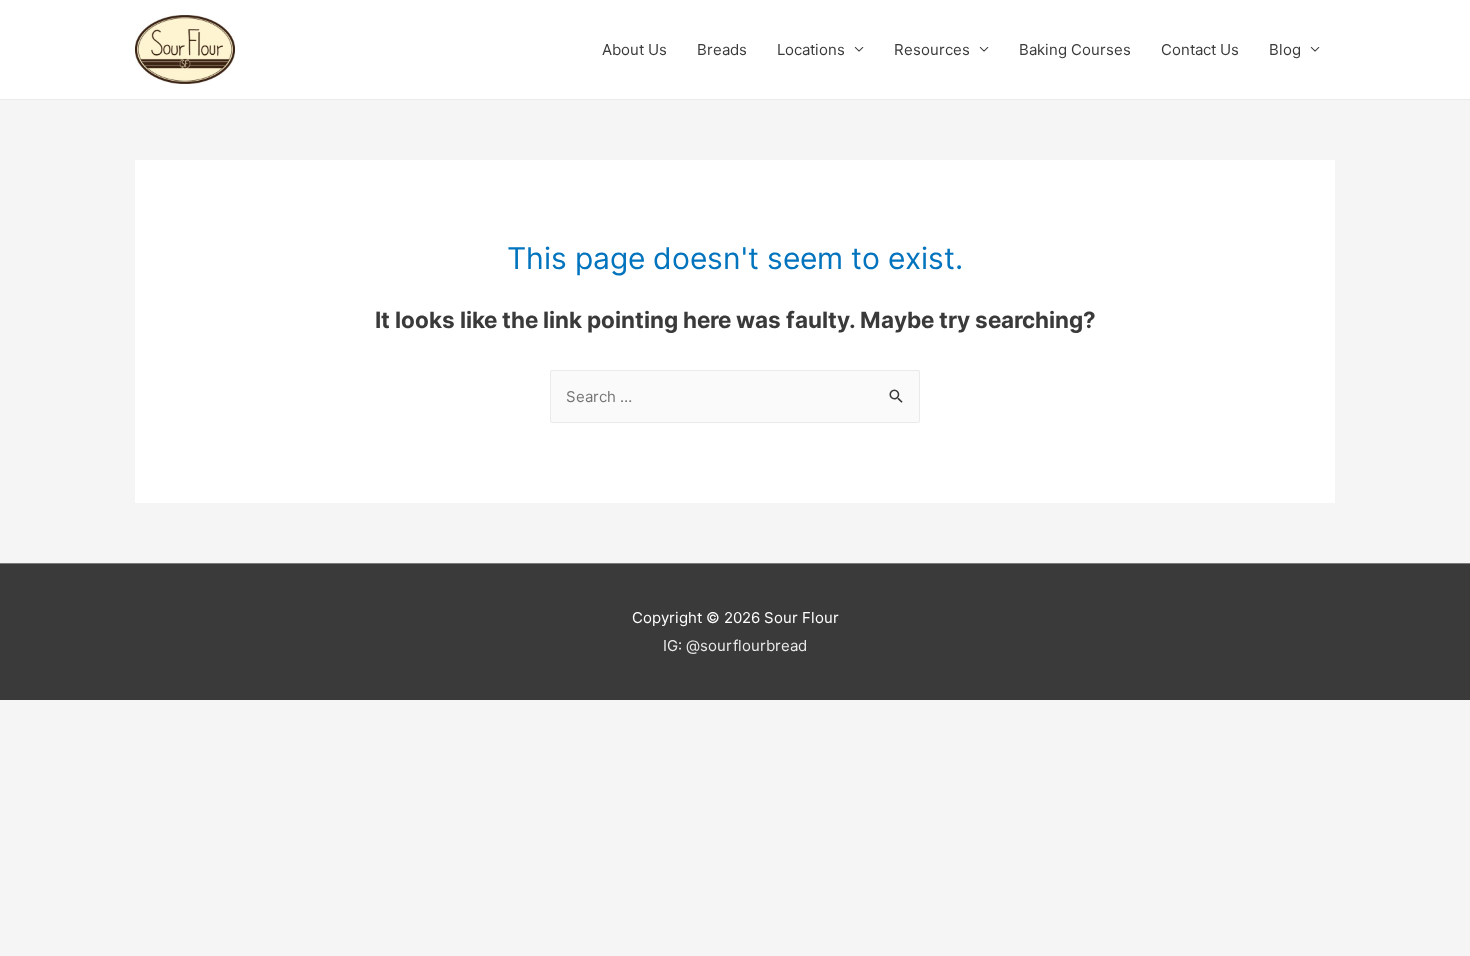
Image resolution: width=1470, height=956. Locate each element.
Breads (722, 49)
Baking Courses (1075, 49)
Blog (1285, 49)
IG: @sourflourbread (735, 645)
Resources (932, 49)
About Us (634, 49)
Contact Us (1200, 49)
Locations (811, 49)
